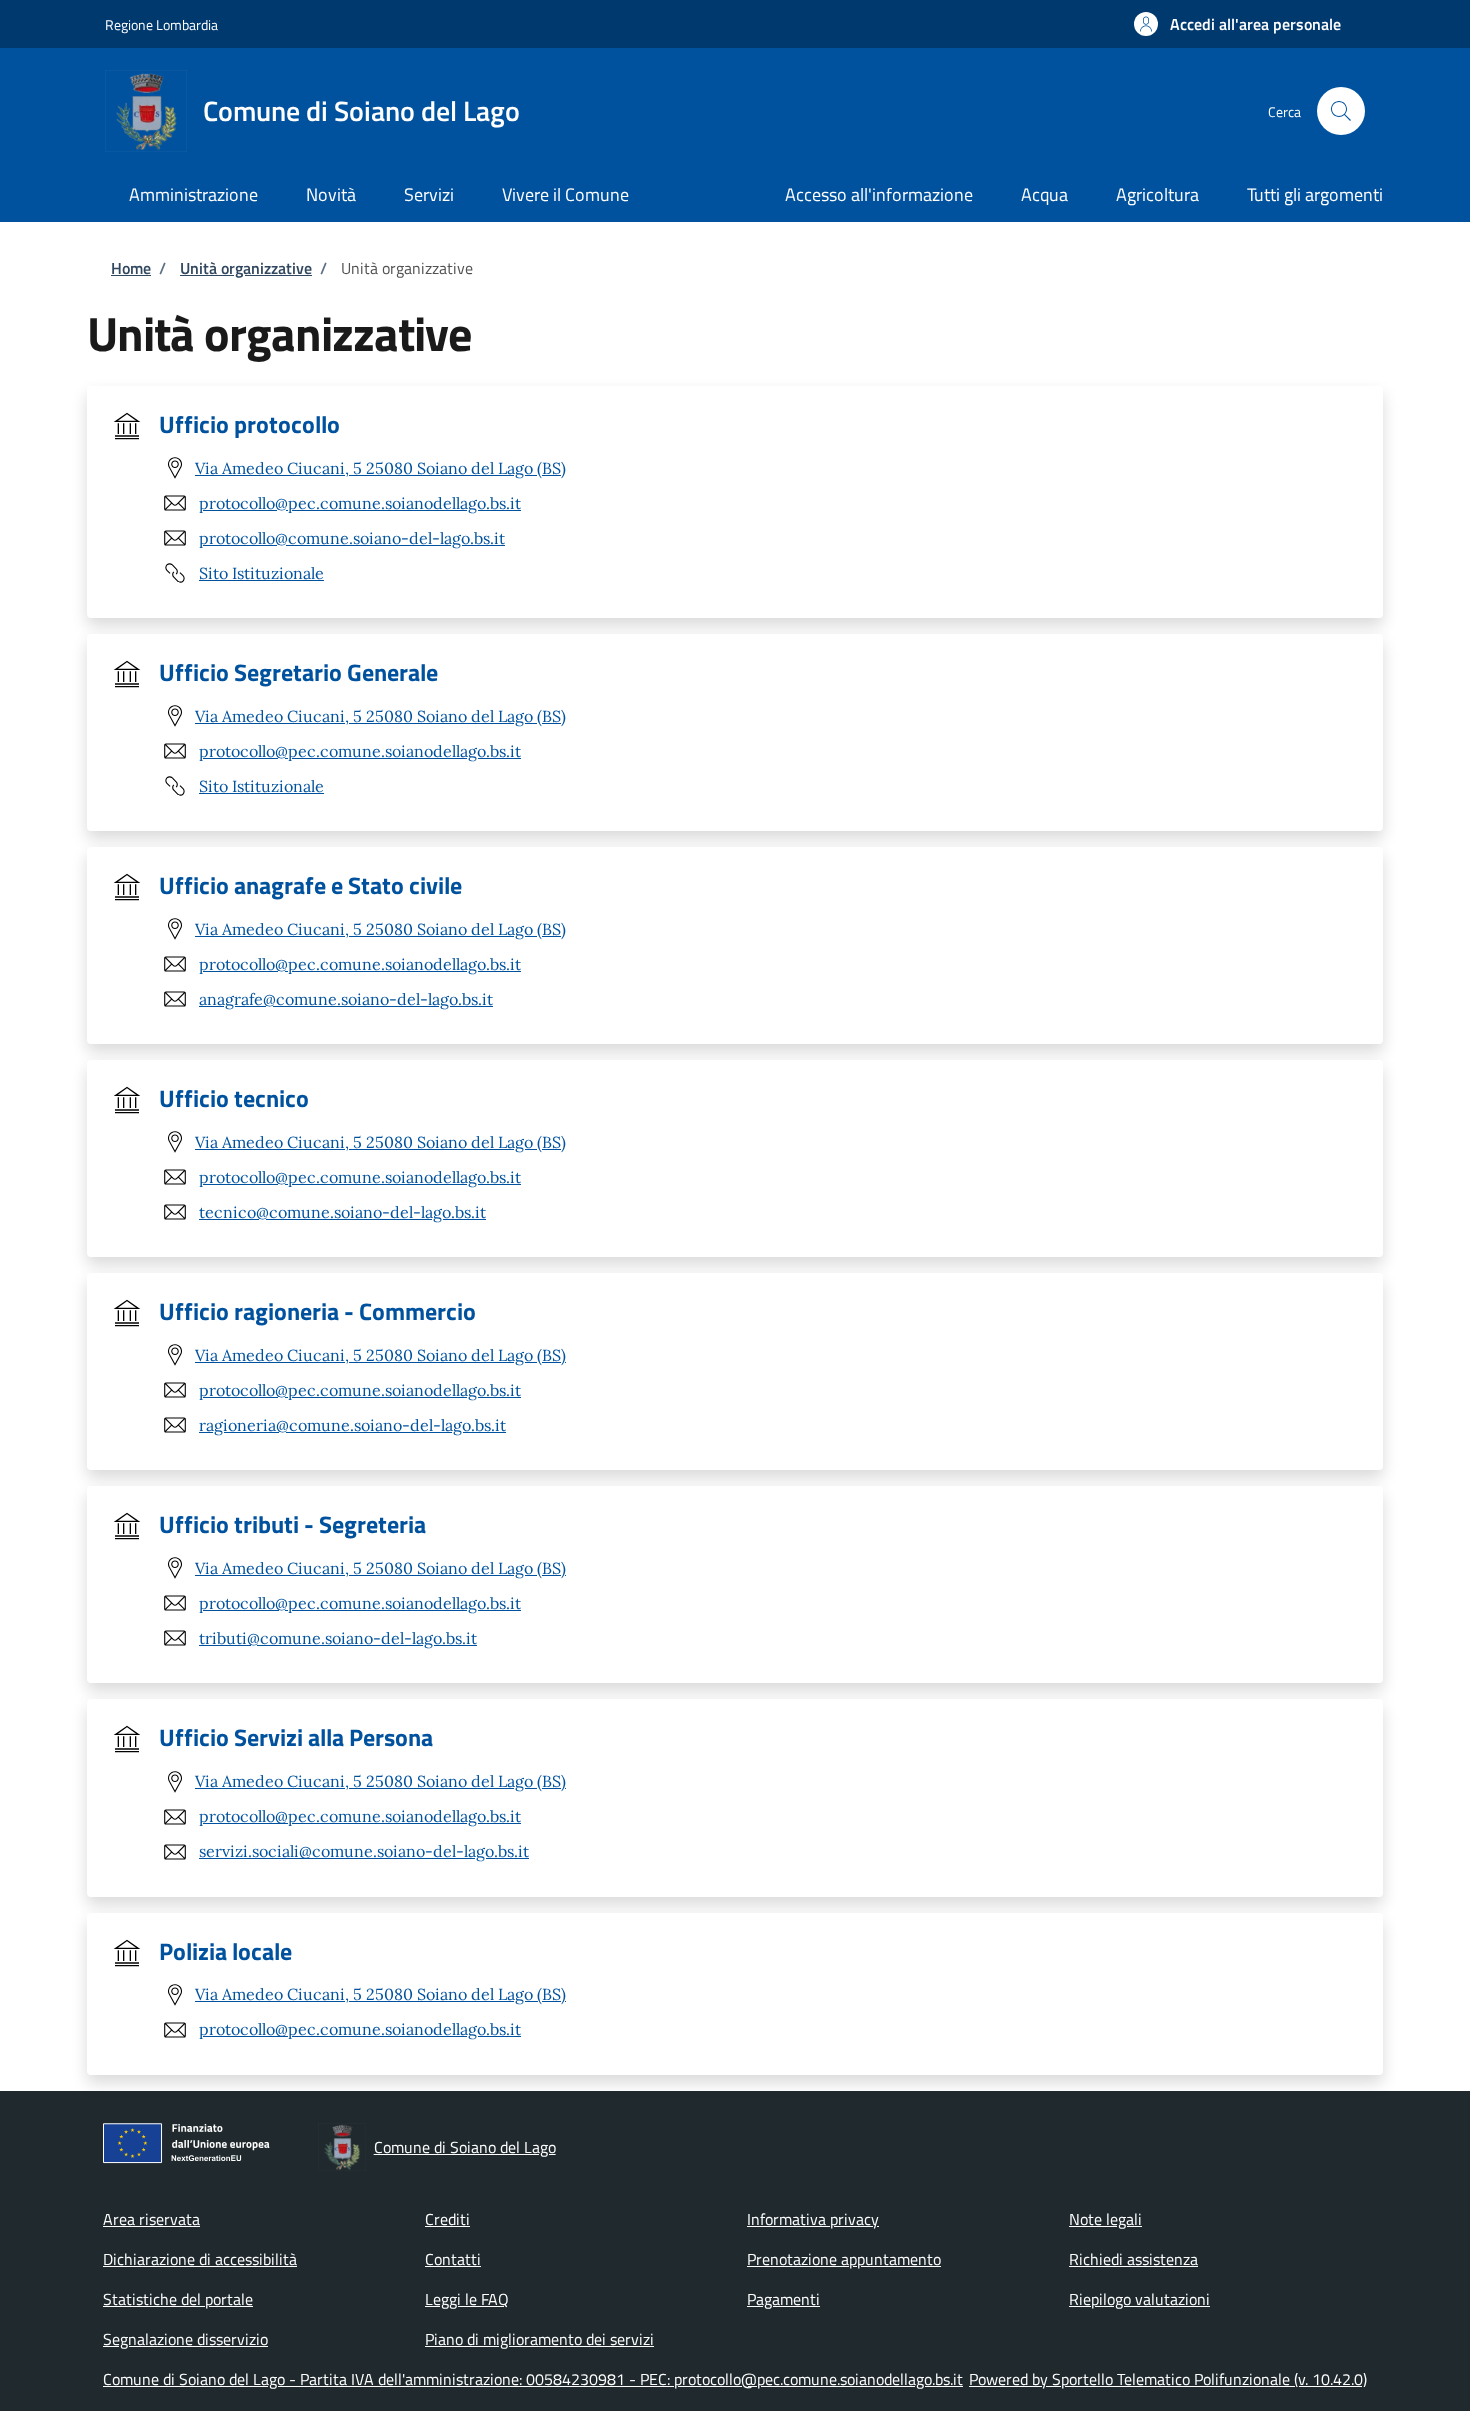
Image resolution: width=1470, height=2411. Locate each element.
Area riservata (151, 2219)
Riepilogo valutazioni (1139, 2299)
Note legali (1105, 2219)
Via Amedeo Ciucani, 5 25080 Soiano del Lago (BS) (380, 468)
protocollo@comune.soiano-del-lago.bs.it (352, 538)
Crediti (447, 2219)
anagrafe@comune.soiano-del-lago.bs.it (346, 999)
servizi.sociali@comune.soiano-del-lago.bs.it (364, 1851)
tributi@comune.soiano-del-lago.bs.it (338, 1638)
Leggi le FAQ (467, 2299)
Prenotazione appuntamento (844, 2259)
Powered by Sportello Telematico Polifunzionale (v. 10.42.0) (1168, 2379)
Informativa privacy (813, 2219)
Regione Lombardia (161, 24)
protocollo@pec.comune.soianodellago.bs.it (360, 503)
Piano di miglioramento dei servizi (539, 2339)
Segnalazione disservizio (185, 2339)
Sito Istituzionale (261, 573)
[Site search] (1341, 111)
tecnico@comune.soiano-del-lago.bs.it (342, 1212)
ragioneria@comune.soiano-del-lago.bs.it (352, 1425)
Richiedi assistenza (1133, 2259)
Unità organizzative (246, 268)
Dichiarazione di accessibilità (200, 2259)
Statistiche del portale (178, 2299)
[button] (1237, 24)
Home (131, 268)
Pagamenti (783, 2299)
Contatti (453, 2259)
